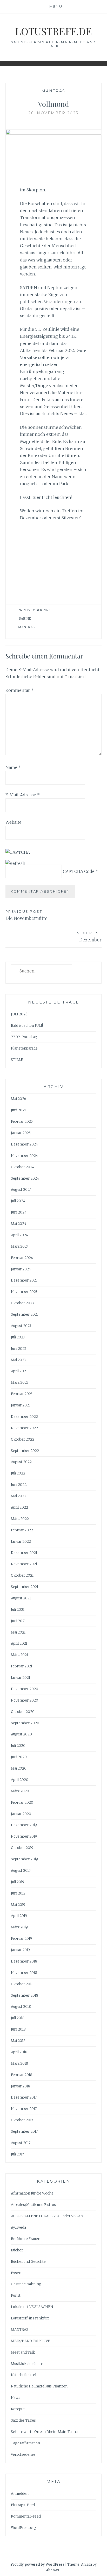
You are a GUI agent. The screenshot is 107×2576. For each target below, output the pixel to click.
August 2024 (21, 1190)
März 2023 (20, 1383)
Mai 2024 (19, 1224)
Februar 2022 (22, 1530)
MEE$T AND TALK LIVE (31, 2341)
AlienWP (53, 2570)
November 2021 (24, 1564)
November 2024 (24, 1156)
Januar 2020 (21, 1814)
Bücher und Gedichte (28, 2262)
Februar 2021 (22, 1666)
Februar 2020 (22, 1803)
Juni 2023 (18, 1349)
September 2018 (25, 1995)
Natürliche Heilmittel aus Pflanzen (39, 2386)
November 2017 (24, 2109)
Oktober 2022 (23, 1439)
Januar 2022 (21, 1542)
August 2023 (21, 1326)
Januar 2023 (21, 1405)
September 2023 (25, 1315)
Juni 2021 (18, 1621)
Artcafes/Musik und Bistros (33, 2205)
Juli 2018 (18, 2018)
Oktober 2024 (23, 1167)
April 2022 (19, 1507)
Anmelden (20, 2494)
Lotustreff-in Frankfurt (30, 2318)
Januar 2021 (21, 1678)
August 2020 (21, 1734)
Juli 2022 (18, 1473)
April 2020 (20, 1780)
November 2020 (25, 1700)
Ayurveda (18, 2227)
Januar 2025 (21, 1133)
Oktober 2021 (22, 1575)
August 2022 (21, 1462)
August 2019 (21, 1871)
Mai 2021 (18, 1632)
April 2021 (19, 1643)
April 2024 (19, 1235)
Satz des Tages (23, 2420)
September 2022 (25, 1451)
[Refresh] (15, 863)
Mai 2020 (19, 1768)
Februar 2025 (22, 1122)
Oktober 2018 (22, 1984)
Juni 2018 (18, 2029)
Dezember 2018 (24, 1961)
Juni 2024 (19, 1212)
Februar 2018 (22, 2075)
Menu (56, 6)
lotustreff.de (53, 31)
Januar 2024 (21, 1269)
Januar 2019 (20, 1950)
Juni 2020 (19, 1757)
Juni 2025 (19, 1110)
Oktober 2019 (22, 1848)
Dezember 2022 (24, 1417)
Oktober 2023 (22, 1303)
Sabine (25, 619)
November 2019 (24, 1836)
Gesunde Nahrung (26, 2284)
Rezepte (18, 2409)
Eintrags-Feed (23, 2505)
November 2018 (24, 1973)
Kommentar (19, 690)
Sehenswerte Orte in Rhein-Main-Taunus (45, 2432)
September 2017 (24, 2132)
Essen (16, 2273)
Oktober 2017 (22, 2120)
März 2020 (20, 1791)
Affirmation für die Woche (32, 2193)
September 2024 (25, 1178)
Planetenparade (24, 1048)
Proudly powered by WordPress (37, 2564)
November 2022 (24, 1428)
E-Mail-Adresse (23, 795)
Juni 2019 (18, 1893)
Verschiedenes (23, 2455)
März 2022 (20, 1519)
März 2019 (19, 1927)
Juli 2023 (18, 1337)
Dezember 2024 (24, 1144)
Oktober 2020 (23, 1712)
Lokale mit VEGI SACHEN (32, 2307)
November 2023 (24, 1292)
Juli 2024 (18, 1201)
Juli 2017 (17, 2154)
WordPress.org (24, 2528)
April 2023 (19, 1371)
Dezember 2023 (24, 1280)
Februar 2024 (22, 1258)
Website (14, 822)
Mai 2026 (19, 1099)
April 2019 (19, 1916)
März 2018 (19, 2064)
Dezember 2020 (25, 1689)
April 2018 (19, 2052)
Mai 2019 (18, 1905)
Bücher (17, 2250)
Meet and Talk (23, 2352)
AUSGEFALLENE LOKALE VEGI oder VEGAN (47, 2216)
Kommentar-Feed (26, 2516)
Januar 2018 (21, 2086)
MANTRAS (53, 91)
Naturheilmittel (24, 2375)
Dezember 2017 (24, 2097)
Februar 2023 (22, 1394)
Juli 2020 (18, 1746)
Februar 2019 (21, 1939)
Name (13, 767)
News (16, 2398)
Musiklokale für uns (27, 2364)
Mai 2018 (18, 2041)
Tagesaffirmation (25, 2443)
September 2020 (25, 1723)
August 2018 (21, 2007)
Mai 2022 (19, 1496)
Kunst (16, 2296)
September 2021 (25, 1587)
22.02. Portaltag (24, 1037)
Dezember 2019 (24, 1825)
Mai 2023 (18, 1360)
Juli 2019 (18, 1882)
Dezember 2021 (24, 1553)
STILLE (17, 1060)
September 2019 (24, 1859)
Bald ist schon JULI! (27, 1026)
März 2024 (20, 1246)
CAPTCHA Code (79, 871)
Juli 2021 (18, 1610)
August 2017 (21, 2143)
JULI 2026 (19, 1014)
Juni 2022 (19, 1485)
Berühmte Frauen (26, 2239)
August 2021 (21, 1598)
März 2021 (19, 1655)
